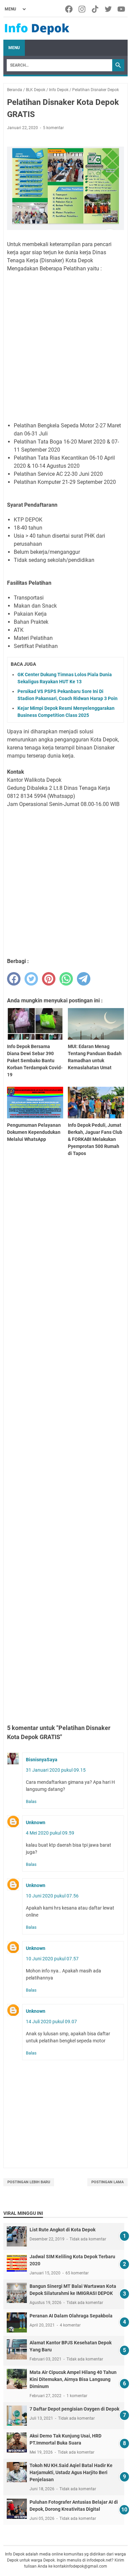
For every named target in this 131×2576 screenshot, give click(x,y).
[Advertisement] (65, 347)
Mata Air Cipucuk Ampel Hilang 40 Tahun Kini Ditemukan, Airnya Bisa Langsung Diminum (73, 2379)
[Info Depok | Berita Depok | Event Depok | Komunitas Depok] (37, 29)
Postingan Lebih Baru (29, 2182)
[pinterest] (49, 979)
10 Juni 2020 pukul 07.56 (52, 1896)
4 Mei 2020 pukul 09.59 (50, 1833)
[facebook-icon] (69, 9)
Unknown (36, 1822)
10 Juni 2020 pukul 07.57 (52, 1959)
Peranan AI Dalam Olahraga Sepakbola (71, 2316)
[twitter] (31, 979)
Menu (14, 48)
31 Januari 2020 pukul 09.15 (56, 1770)
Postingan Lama (107, 2182)
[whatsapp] (66, 979)
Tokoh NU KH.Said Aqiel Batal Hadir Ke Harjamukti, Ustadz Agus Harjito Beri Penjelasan (71, 2472)
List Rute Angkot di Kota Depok (62, 2230)
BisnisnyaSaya (42, 1760)
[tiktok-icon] (96, 9)
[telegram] (84, 979)
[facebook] (14, 979)
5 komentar (53, 128)
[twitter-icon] (109, 9)
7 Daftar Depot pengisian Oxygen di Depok (74, 2409)
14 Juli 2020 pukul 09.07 (51, 2022)
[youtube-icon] (122, 9)
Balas (31, 1801)
